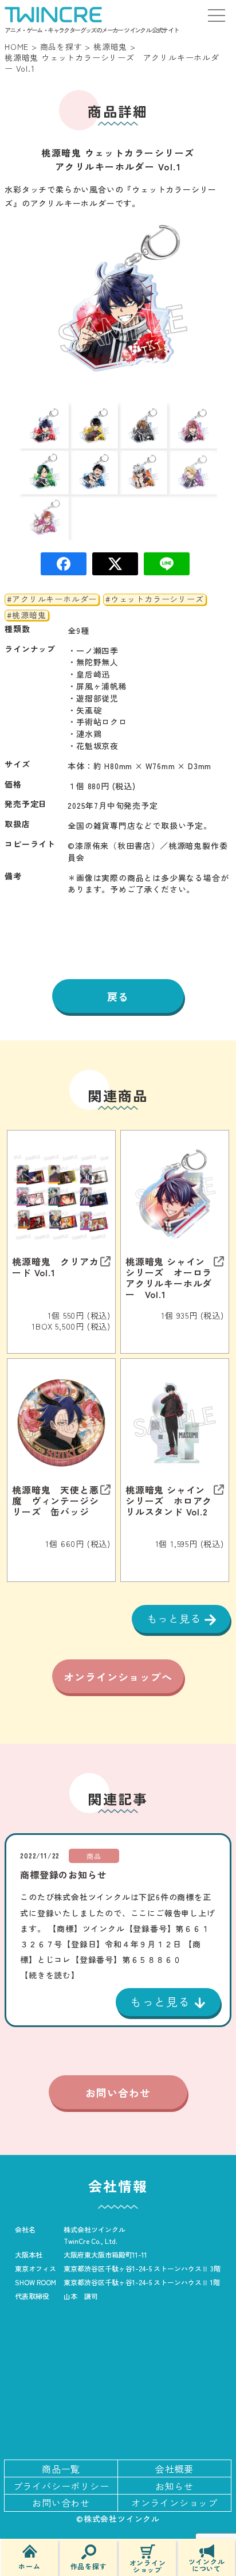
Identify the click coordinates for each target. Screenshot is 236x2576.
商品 (94, 1856)
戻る (118, 996)
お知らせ (174, 2486)
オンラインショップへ (118, 1677)
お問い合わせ (118, 2092)
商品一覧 (61, 2469)
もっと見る (176, 1618)
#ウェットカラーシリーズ (155, 599)
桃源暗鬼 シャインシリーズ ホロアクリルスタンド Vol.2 (169, 1501)
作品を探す (89, 2565)
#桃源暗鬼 (26, 615)
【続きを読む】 (50, 1975)
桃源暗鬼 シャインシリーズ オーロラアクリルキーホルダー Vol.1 (169, 1278)
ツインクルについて (207, 2564)
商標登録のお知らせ (63, 1874)
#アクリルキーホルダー (52, 599)
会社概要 (174, 2469)
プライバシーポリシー (61, 2486)
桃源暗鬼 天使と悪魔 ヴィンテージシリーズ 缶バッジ (55, 1501)
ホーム (29, 2565)
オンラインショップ (148, 2565)
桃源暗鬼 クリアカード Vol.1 (55, 1267)
